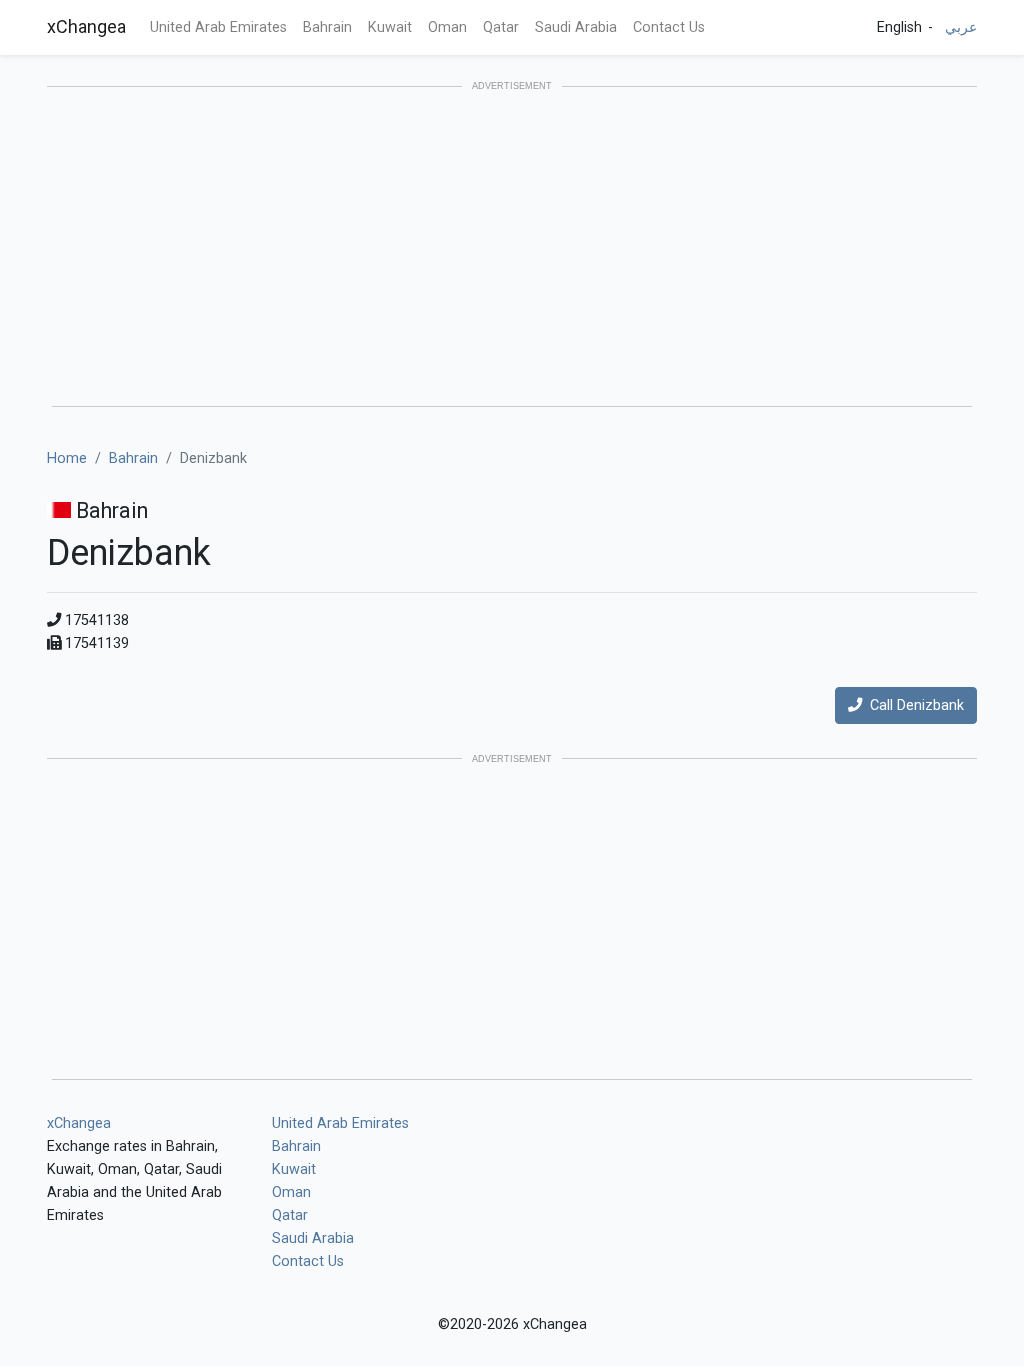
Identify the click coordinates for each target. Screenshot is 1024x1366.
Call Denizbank (913, 705)
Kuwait (390, 27)
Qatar (501, 27)
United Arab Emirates (218, 27)
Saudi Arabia (576, 27)
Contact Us (669, 27)
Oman (447, 27)
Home (67, 458)
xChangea (86, 26)
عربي (961, 27)
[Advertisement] (512, 248)
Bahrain (327, 27)
